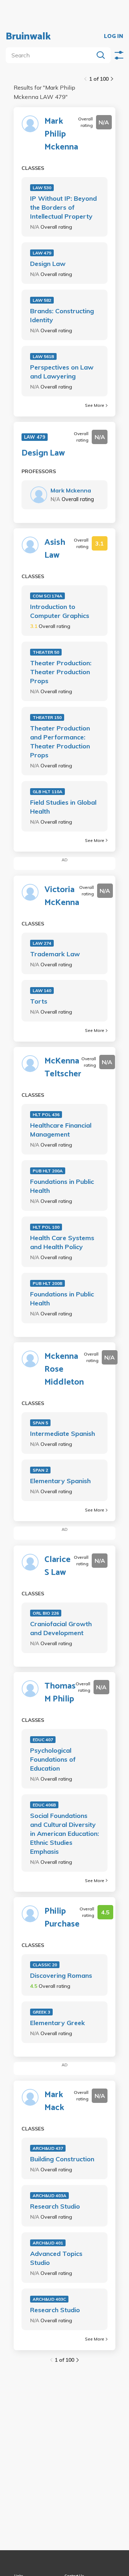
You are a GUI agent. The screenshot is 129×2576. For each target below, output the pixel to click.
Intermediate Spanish (63, 1434)
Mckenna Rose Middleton (64, 1370)
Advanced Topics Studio (56, 2258)
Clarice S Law (58, 1566)
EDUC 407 (43, 1740)
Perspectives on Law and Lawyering (62, 372)
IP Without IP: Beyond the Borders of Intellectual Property (63, 207)
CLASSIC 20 (45, 1965)
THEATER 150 (47, 717)
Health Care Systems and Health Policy (62, 1242)
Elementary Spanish (60, 1481)
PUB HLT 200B (47, 1283)
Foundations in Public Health (62, 1186)
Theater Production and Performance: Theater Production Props (60, 742)
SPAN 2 (40, 1470)
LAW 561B (43, 356)
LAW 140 (42, 991)
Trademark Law (55, 954)
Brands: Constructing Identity (62, 315)
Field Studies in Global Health (63, 807)
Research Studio (55, 2206)
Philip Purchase (62, 1918)
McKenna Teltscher (63, 1068)
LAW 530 (42, 188)
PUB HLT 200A (48, 1171)
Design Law (48, 264)
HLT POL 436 (46, 1115)
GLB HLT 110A (47, 792)
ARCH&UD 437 (48, 2148)
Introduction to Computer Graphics (60, 611)
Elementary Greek (58, 2023)
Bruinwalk (28, 37)
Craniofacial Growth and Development (61, 1628)
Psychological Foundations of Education (53, 1759)
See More (95, 405)
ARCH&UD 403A (49, 2196)
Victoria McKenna (62, 896)
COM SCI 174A (47, 596)
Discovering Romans (61, 1975)
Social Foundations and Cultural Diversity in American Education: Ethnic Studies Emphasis (64, 1834)
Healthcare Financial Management (61, 1130)
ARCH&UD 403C (49, 2299)
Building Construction (62, 2159)
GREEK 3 (41, 2012)
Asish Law (55, 549)
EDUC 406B (44, 1805)
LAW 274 (42, 943)
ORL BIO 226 (46, 1613)
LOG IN (114, 37)
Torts (39, 1001)
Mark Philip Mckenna (61, 134)
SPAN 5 (40, 1423)
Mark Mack (54, 2101)
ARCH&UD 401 (48, 2243)
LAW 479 (42, 253)
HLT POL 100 (46, 1227)
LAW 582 (42, 300)
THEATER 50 (46, 652)
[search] (51, 55)
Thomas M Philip (60, 1693)
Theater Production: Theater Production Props (61, 672)
